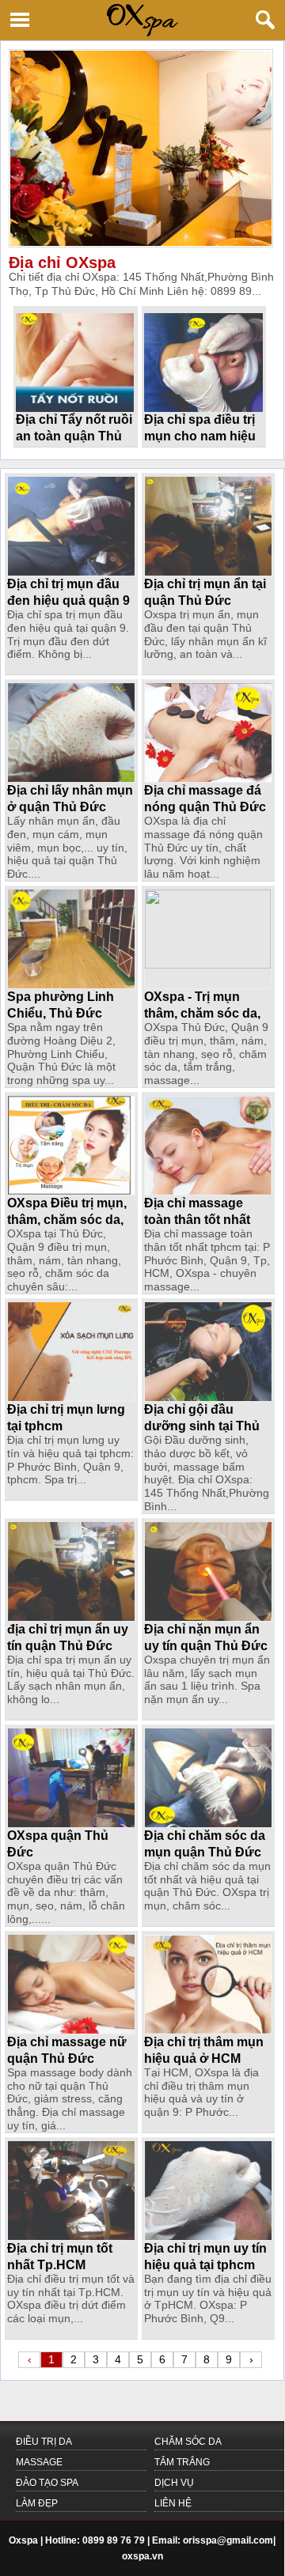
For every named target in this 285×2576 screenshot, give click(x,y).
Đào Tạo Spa (47, 2483)
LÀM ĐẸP (37, 2503)
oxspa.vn (142, 2556)
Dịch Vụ (174, 2483)
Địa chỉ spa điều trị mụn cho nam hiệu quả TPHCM (200, 436)
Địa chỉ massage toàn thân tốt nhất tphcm (197, 1220)
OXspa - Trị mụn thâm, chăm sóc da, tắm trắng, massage (203, 1013)
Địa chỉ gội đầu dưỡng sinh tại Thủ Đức (202, 1426)
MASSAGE (39, 2462)
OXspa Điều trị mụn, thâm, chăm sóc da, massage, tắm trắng (67, 1220)
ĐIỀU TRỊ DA (44, 2442)
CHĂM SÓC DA (188, 2442)
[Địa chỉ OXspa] (142, 148)
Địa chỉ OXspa (62, 263)
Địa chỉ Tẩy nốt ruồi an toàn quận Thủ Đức (74, 436)
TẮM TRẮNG (182, 2462)
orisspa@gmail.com (228, 2540)
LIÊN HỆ (173, 2503)
